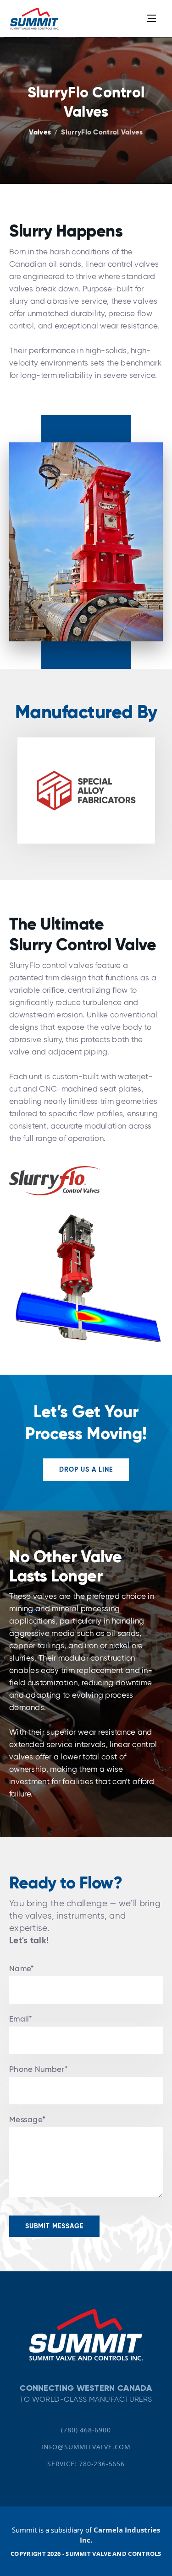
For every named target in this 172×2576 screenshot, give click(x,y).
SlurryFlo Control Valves (102, 132)
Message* (27, 2120)
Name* (22, 1969)
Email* (21, 2019)
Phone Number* (39, 2069)
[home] (34, 18)
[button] (151, 18)
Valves (40, 132)
